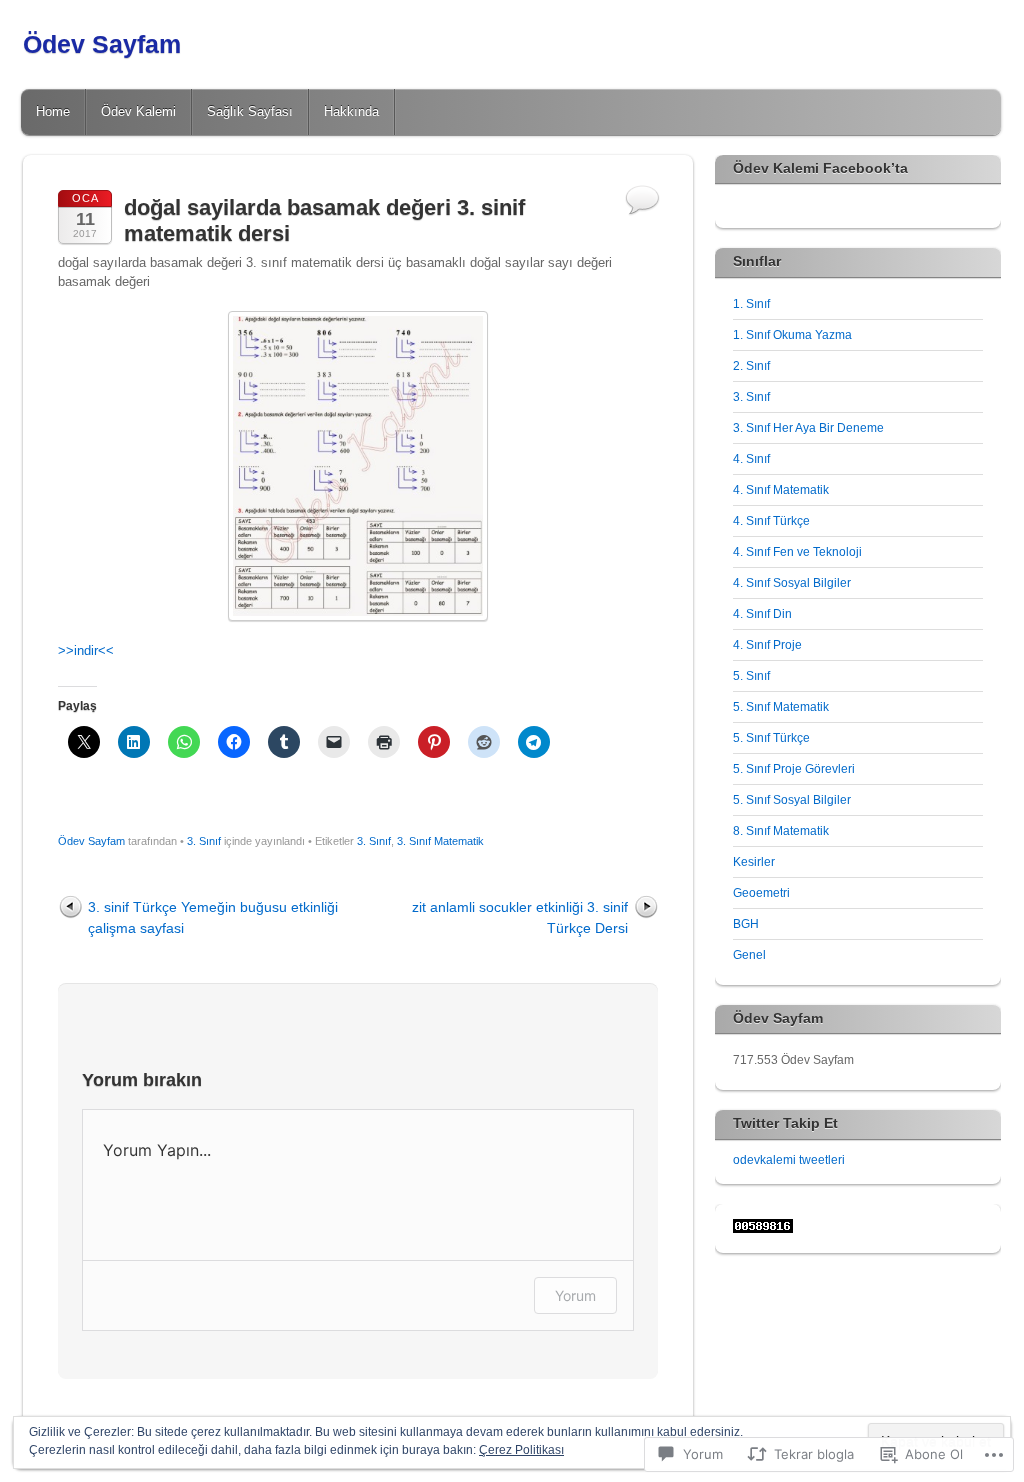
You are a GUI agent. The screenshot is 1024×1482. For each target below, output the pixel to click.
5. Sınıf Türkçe (771, 738)
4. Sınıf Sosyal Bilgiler (792, 583)
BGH (746, 924)
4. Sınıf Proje (767, 645)
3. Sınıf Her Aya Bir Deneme (808, 428)
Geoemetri (761, 893)
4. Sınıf (751, 459)
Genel (749, 955)
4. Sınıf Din (762, 614)
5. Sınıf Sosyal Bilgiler (792, 800)
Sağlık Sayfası (250, 111)
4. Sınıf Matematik (781, 490)
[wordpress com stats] (763, 1229)
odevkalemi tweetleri (789, 1160)
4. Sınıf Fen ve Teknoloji (797, 552)
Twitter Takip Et (785, 1123)
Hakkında (351, 111)
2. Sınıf (751, 366)
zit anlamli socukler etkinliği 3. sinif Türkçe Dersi (520, 917)
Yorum (575, 1295)
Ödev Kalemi (138, 111)
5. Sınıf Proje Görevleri (794, 769)
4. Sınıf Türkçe (771, 521)
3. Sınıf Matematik (440, 841)
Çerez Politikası (521, 1450)
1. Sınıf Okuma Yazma (792, 335)
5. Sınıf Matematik (781, 707)
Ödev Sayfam (102, 44)
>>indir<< (86, 650)
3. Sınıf (204, 841)
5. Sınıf (751, 676)
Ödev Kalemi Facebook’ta (820, 168)
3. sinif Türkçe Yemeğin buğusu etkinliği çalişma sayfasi (213, 917)
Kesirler (754, 862)
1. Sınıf (751, 304)
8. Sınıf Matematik (781, 831)
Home (53, 111)
